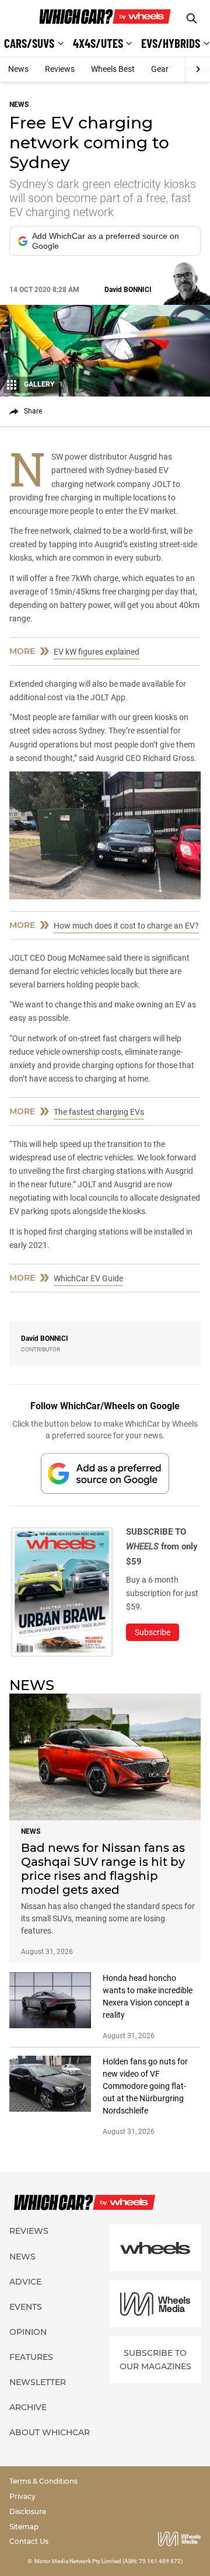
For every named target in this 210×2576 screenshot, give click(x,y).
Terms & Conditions (43, 2481)
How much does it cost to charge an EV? (126, 926)
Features (31, 2357)
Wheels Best (113, 69)
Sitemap (24, 2527)
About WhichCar (50, 2432)
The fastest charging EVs (99, 1112)
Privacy (22, 2496)
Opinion (28, 2332)
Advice (25, 2282)
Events (26, 2307)
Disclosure (28, 2511)
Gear (160, 69)
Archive (28, 2407)
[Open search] (192, 18)
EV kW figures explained (97, 652)
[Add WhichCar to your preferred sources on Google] (105, 1473)
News (18, 69)
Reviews (60, 69)
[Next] (197, 69)
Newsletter (38, 2382)
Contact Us (29, 2541)
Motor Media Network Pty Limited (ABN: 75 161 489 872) (109, 2561)
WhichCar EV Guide (88, 1278)
